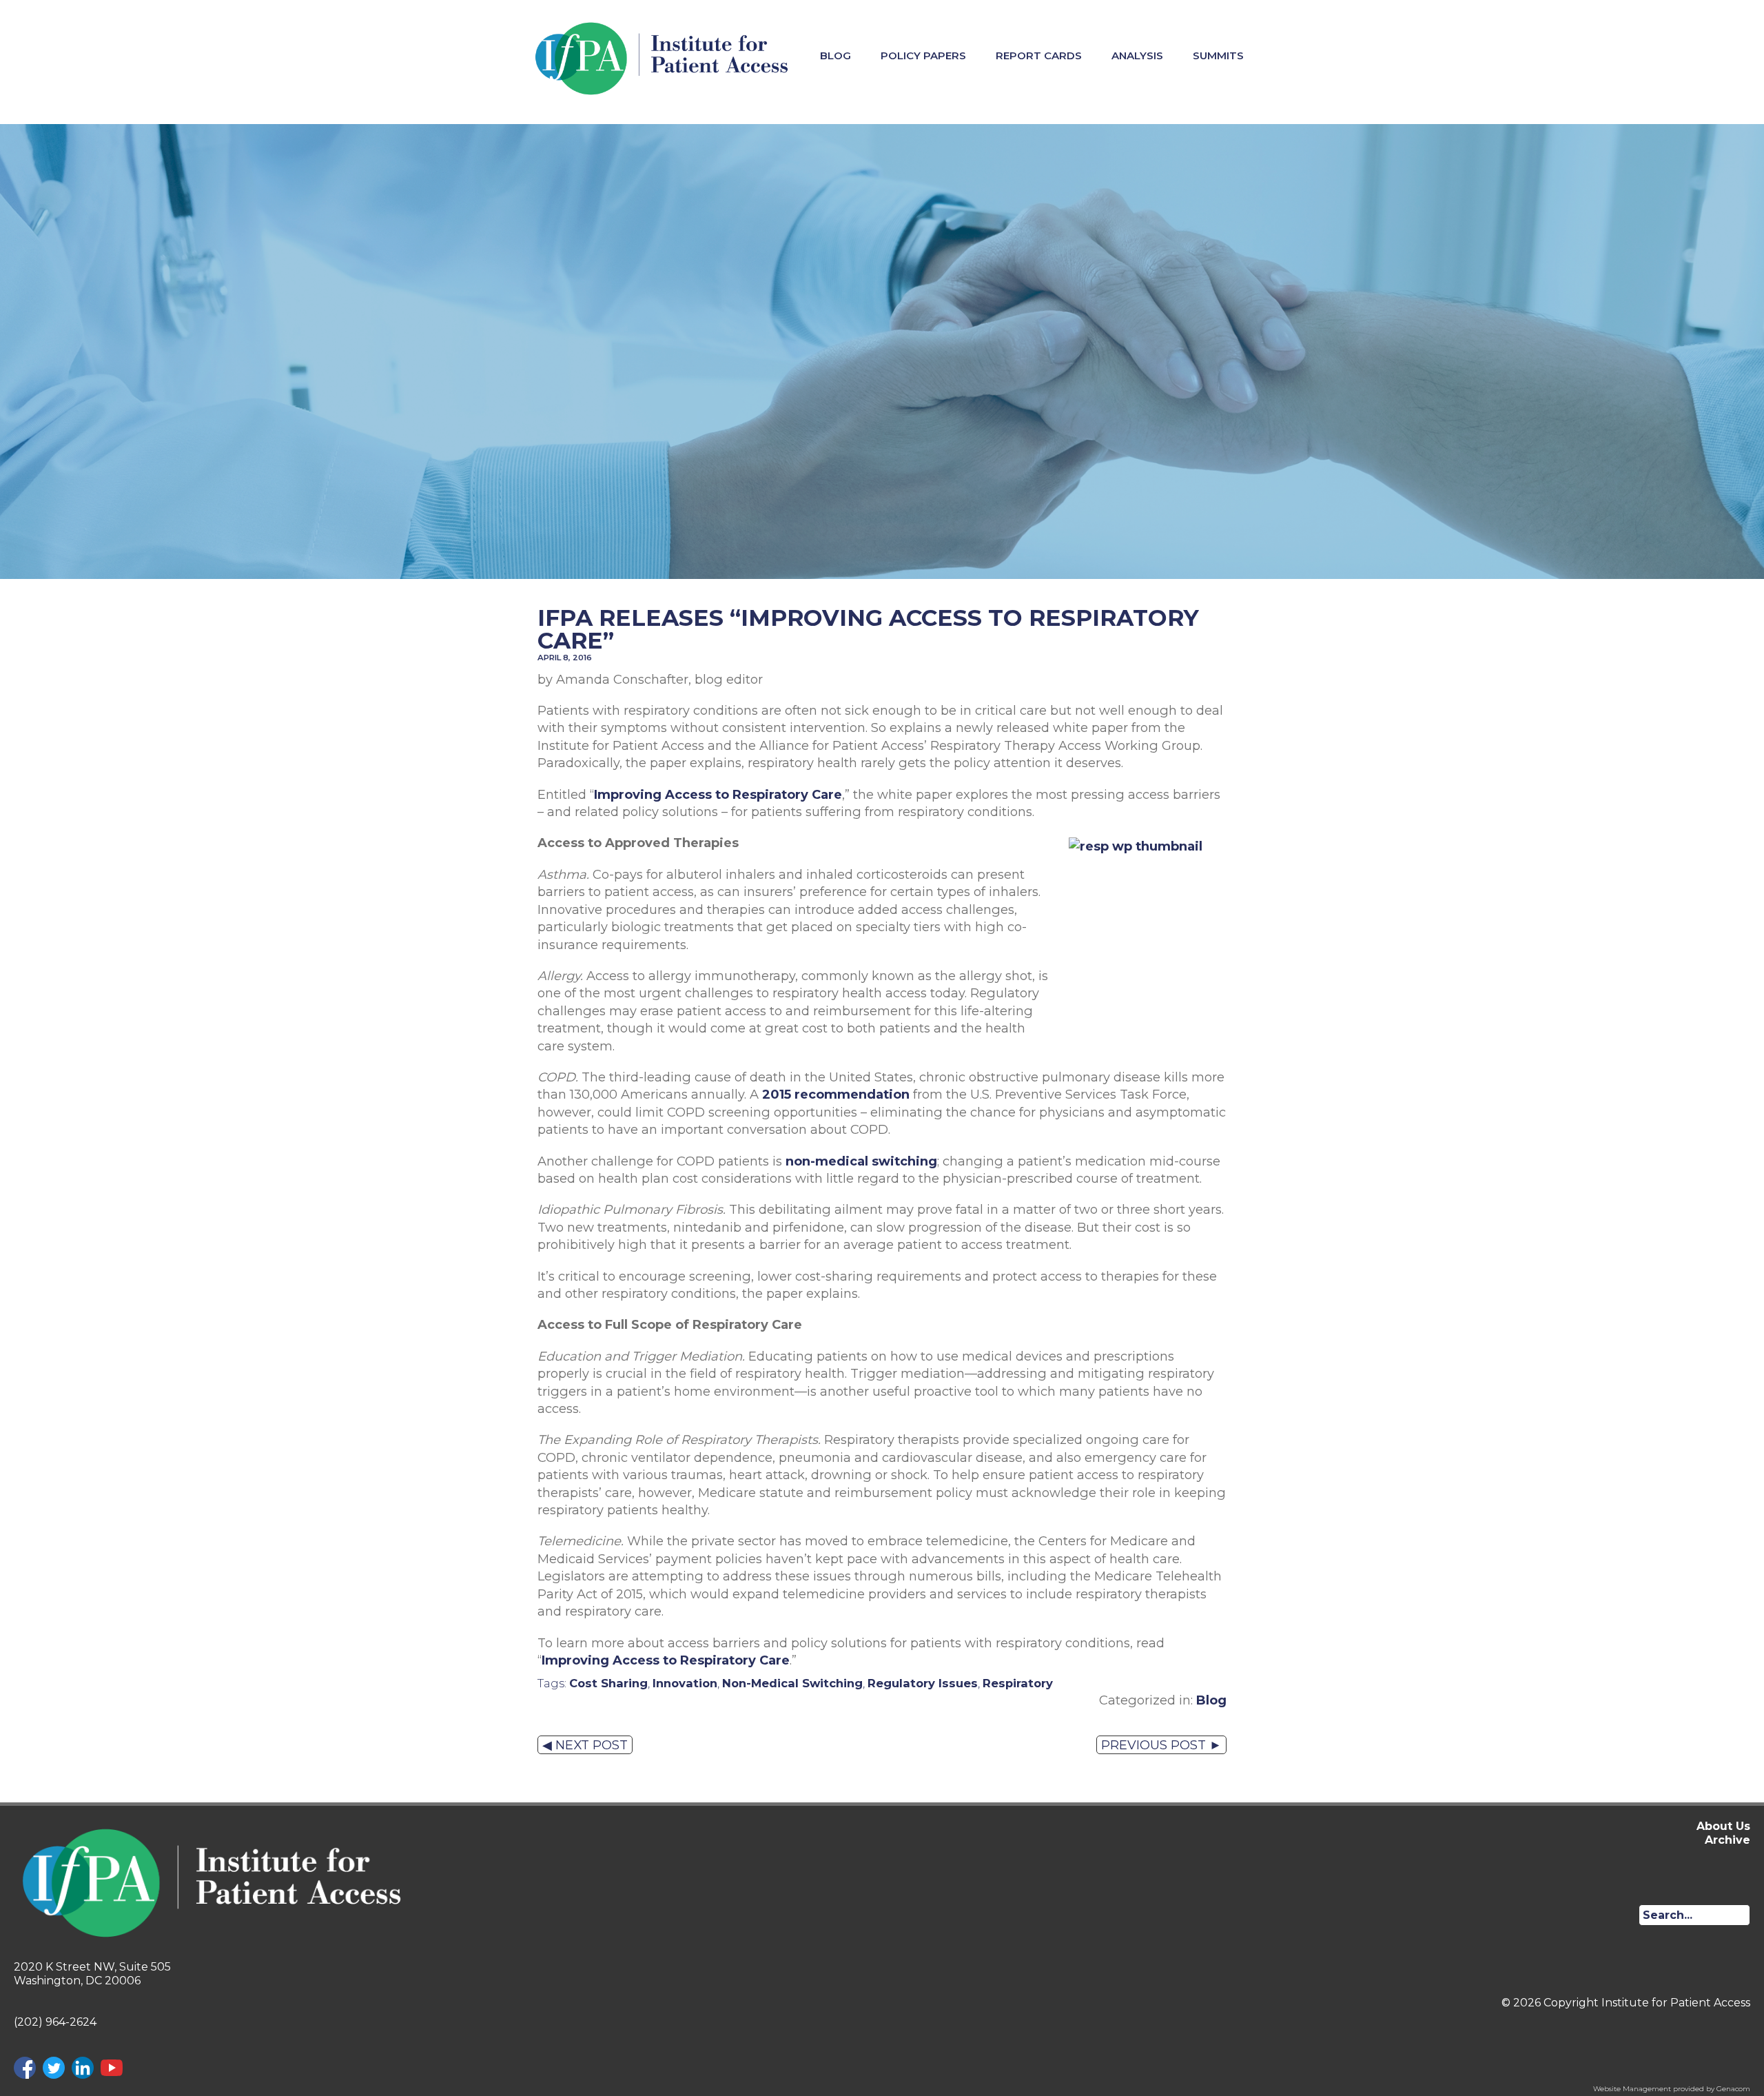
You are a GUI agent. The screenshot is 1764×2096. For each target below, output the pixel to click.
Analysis (1137, 55)
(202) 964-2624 (55, 2022)
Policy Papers (923, 55)
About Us (1723, 1826)
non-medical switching (861, 1161)
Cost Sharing (608, 1683)
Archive (1727, 1840)
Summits (1218, 55)
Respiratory (1018, 1683)
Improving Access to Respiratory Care (718, 794)
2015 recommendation (836, 1094)
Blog (835, 55)
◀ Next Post (585, 1745)
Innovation (685, 1683)
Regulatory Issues (923, 1683)
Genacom (1733, 2089)
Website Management (1632, 2089)
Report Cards (1039, 55)
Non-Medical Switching (792, 1683)
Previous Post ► (1161, 1745)
